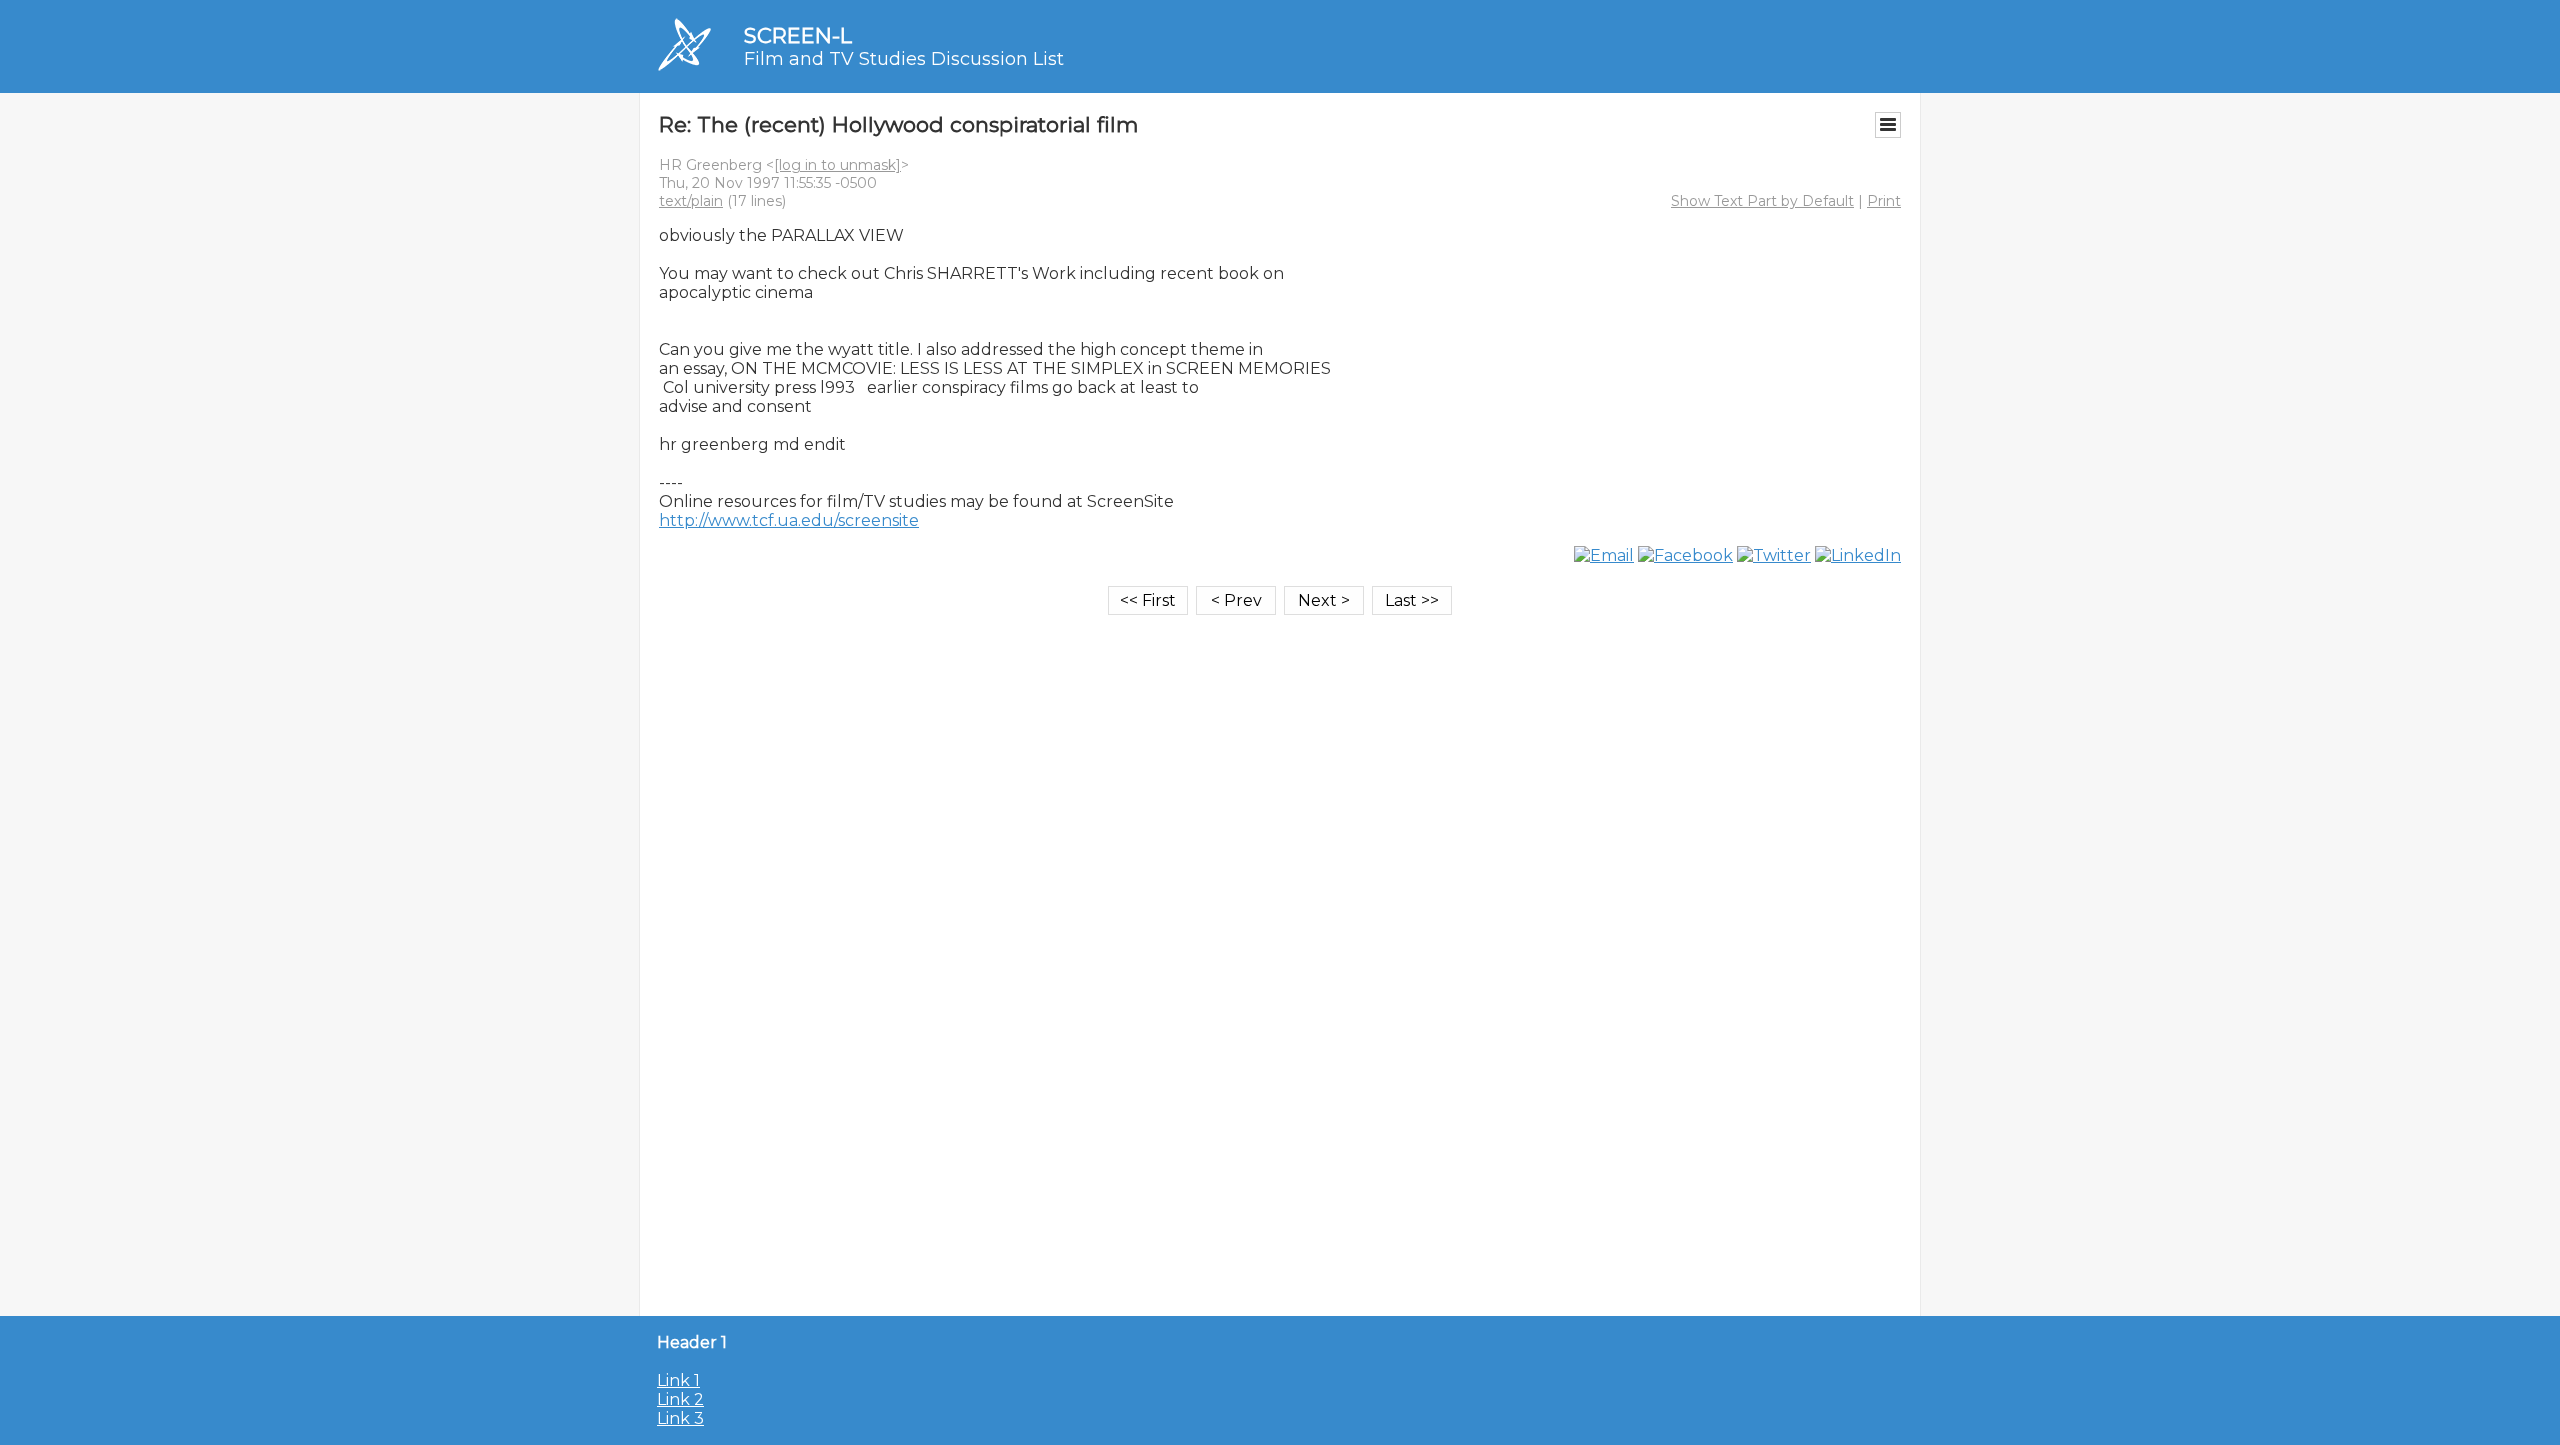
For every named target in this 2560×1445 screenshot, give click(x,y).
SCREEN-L (798, 35)
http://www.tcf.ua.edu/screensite (789, 520)
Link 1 (678, 1380)
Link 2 (680, 1399)
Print (1884, 201)
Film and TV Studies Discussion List (904, 59)
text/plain (691, 201)
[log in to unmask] (837, 165)
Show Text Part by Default (1762, 201)
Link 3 (680, 1418)
